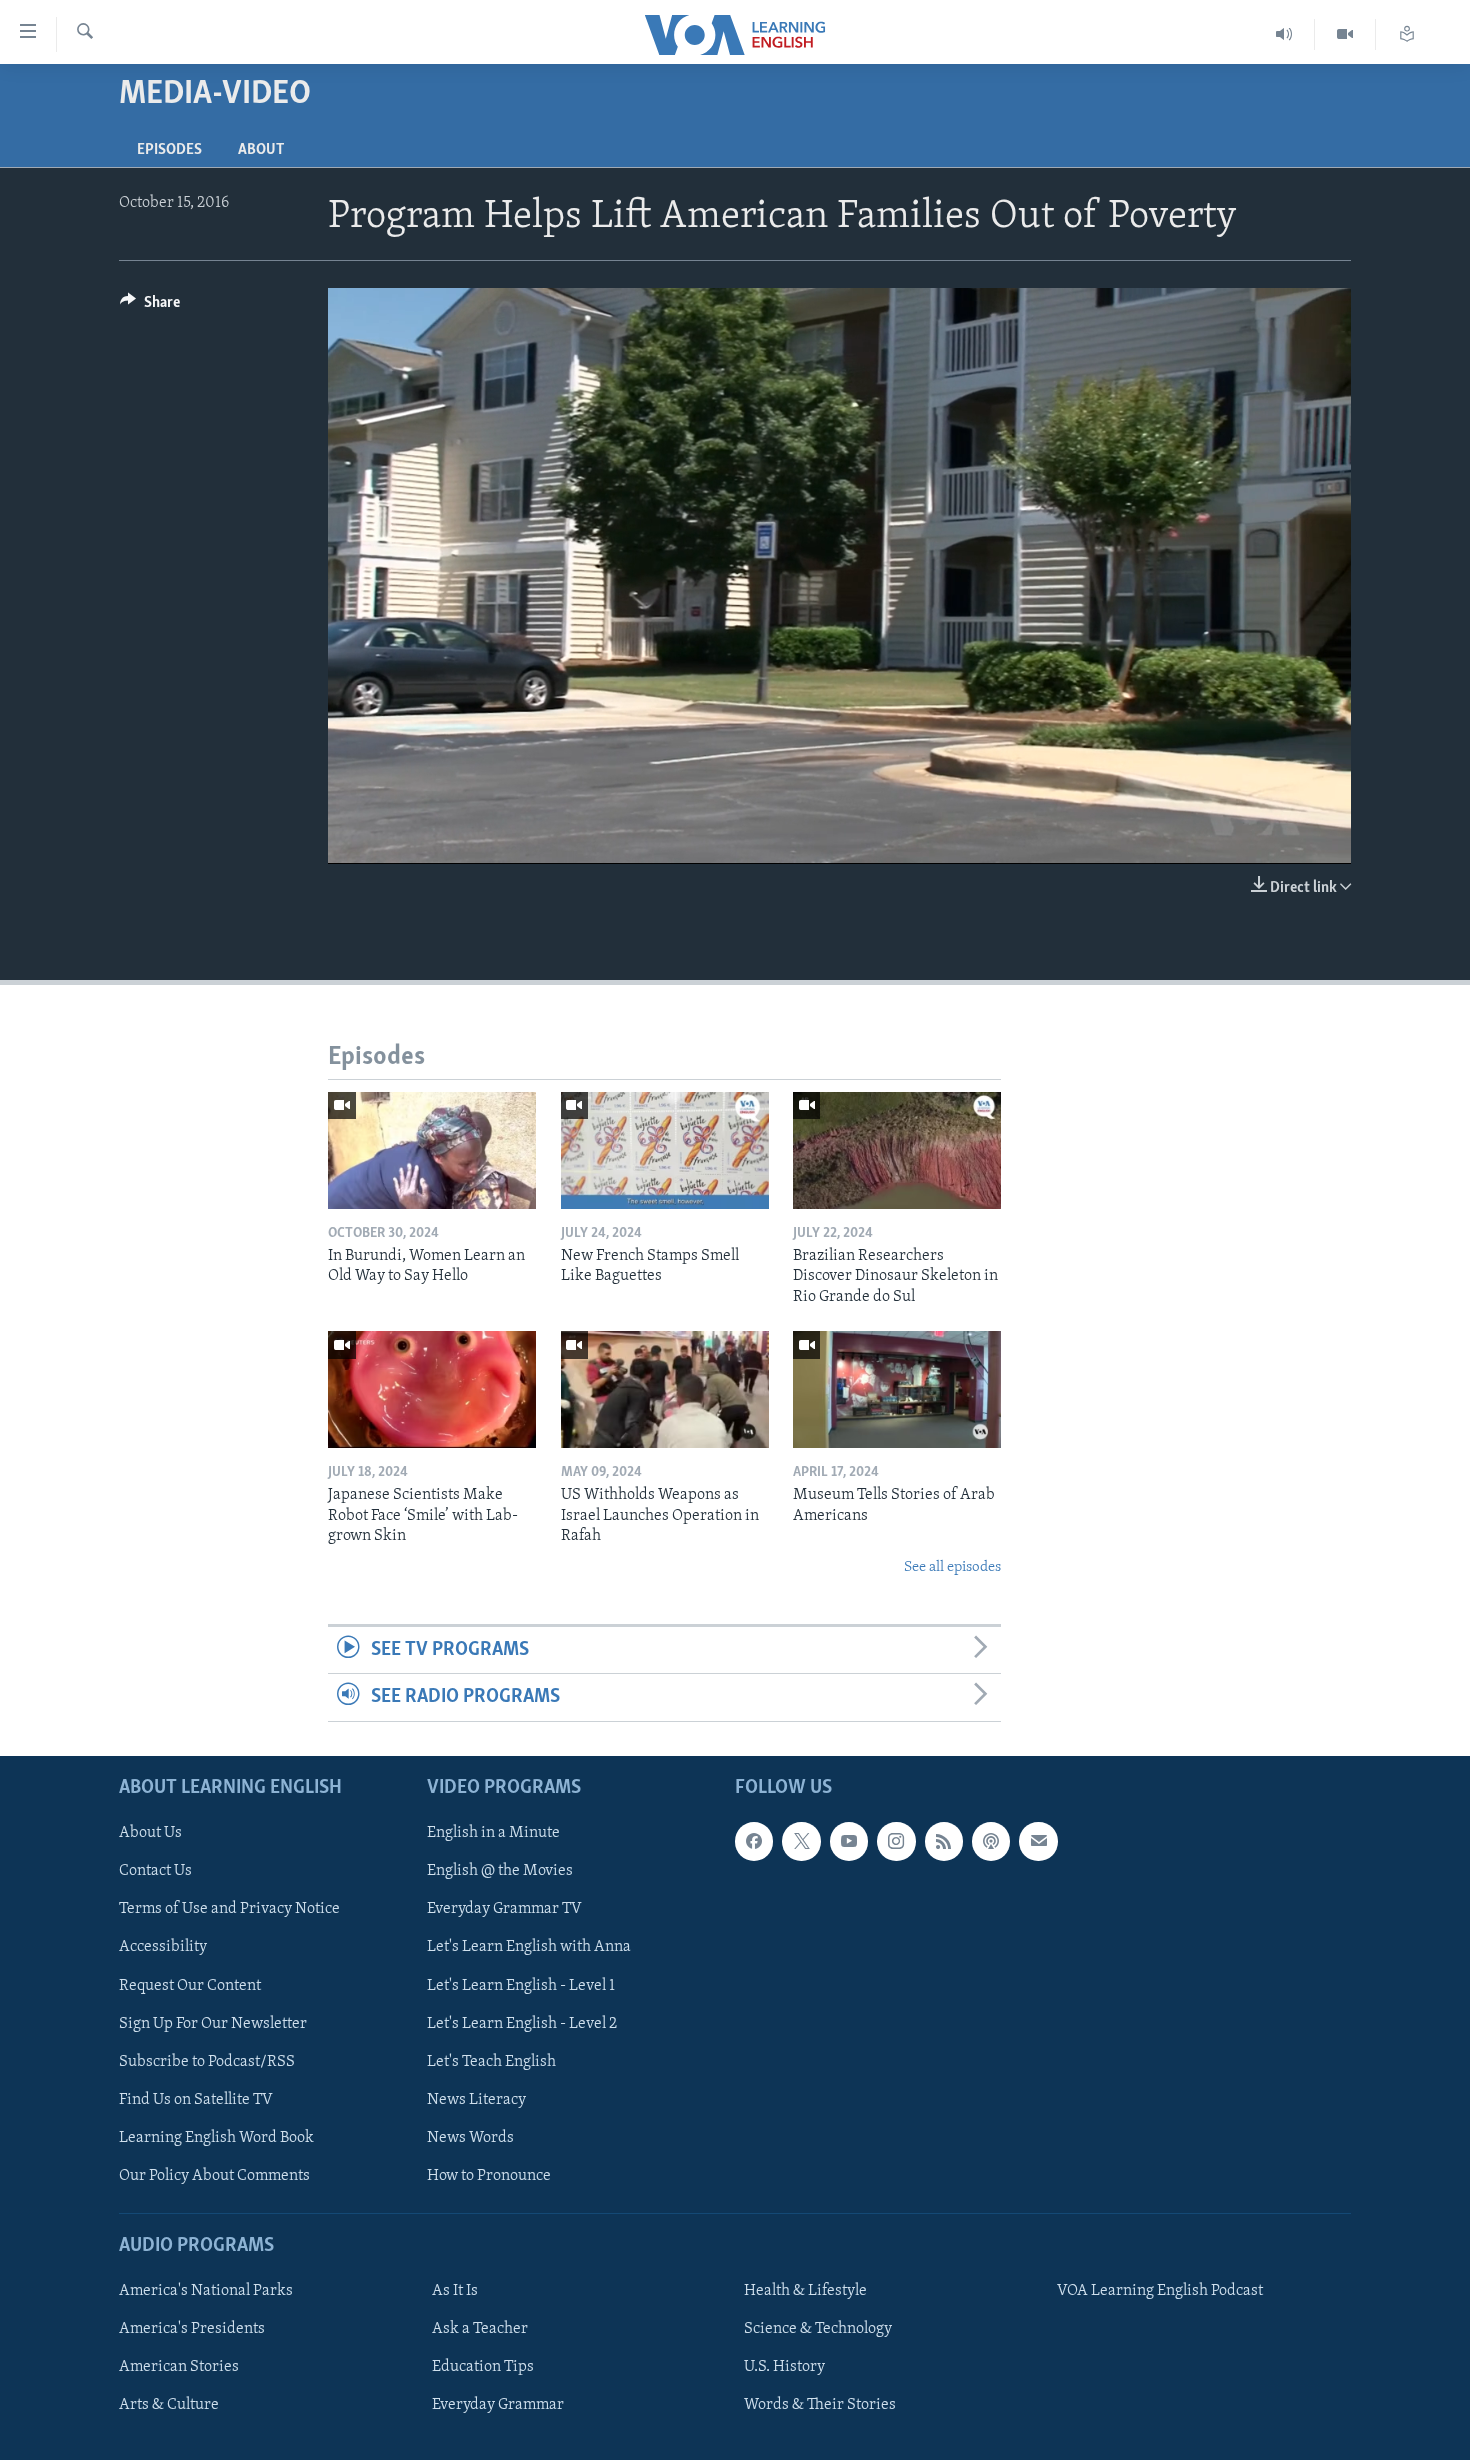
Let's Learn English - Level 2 (522, 2023)
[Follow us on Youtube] (849, 1841)
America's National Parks (206, 2291)
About (261, 150)
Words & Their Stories (820, 2405)
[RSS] (944, 1841)
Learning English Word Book (216, 2137)
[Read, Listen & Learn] (1407, 34)
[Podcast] (991, 1841)
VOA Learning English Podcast (1160, 2291)
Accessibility (163, 1947)
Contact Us (155, 1871)
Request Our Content (190, 1985)
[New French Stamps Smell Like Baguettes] (665, 1150)
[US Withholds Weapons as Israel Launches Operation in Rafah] (665, 1389)
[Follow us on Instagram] (896, 1841)
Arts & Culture (169, 2405)
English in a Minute (493, 1833)
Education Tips (483, 2367)
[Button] (150, 307)
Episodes (169, 150)
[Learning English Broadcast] (1284, 34)
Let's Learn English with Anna (529, 1947)
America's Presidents (192, 2329)
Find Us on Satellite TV (196, 2099)
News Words (470, 2137)
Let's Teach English (491, 2061)
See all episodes (952, 1567)
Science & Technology (818, 2329)
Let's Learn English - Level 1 (521, 1985)
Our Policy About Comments (214, 2175)
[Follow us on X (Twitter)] (801, 1841)
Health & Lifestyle (805, 2291)
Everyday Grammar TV (504, 1909)
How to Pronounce (489, 2175)
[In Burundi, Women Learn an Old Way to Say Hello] (432, 1150)
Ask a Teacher (480, 2329)
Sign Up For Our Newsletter (213, 2023)
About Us (150, 1833)
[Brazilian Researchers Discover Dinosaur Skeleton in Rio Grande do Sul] (897, 1150)
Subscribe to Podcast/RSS (207, 2061)
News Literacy (476, 2099)
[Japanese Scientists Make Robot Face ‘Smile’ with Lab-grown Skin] (432, 1389)
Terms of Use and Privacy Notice (229, 1909)
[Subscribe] (1038, 1841)
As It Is (455, 2291)
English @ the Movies (500, 1871)
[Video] (1345, 34)
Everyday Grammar (498, 2405)
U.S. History (784, 2367)
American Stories (179, 2367)
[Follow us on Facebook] (754, 1841)
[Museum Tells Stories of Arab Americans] (897, 1389)
